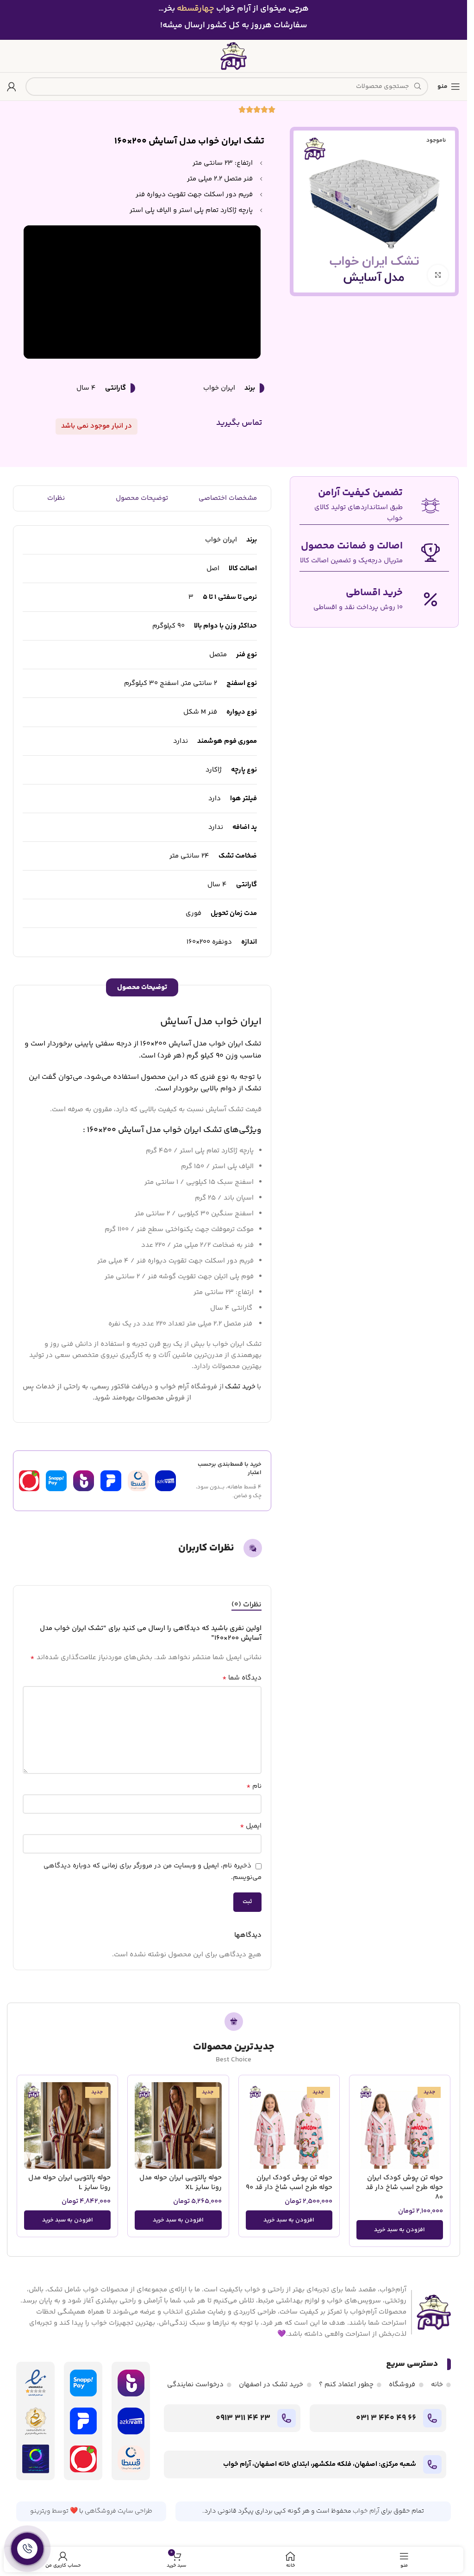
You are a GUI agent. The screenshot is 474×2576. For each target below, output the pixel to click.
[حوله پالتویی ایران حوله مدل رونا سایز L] (67, 2125)
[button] (400, 2230)
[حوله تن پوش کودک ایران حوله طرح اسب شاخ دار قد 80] (400, 2125)
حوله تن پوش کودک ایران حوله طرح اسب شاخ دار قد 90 (289, 2183)
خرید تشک (240, 1387)
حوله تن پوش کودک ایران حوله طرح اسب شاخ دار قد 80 (404, 2187)
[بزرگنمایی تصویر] (438, 275)
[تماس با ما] (27, 2549)
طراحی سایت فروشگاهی (118, 2511)
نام (254, 1786)
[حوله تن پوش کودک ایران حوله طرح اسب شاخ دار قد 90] (289, 2125)
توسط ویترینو (49, 2511)
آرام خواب (366, 2511)
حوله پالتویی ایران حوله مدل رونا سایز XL (181, 2183)
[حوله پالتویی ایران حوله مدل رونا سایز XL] (178, 2125)
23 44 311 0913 (243, 2418)
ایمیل (251, 1826)
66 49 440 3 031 (386, 2418)
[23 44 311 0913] (287, 2418)
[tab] (246, 1605)
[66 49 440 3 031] (432, 2418)
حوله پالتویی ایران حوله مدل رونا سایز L (69, 2183)
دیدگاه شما (242, 1678)
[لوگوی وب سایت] (234, 56)
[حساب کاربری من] (12, 87)
